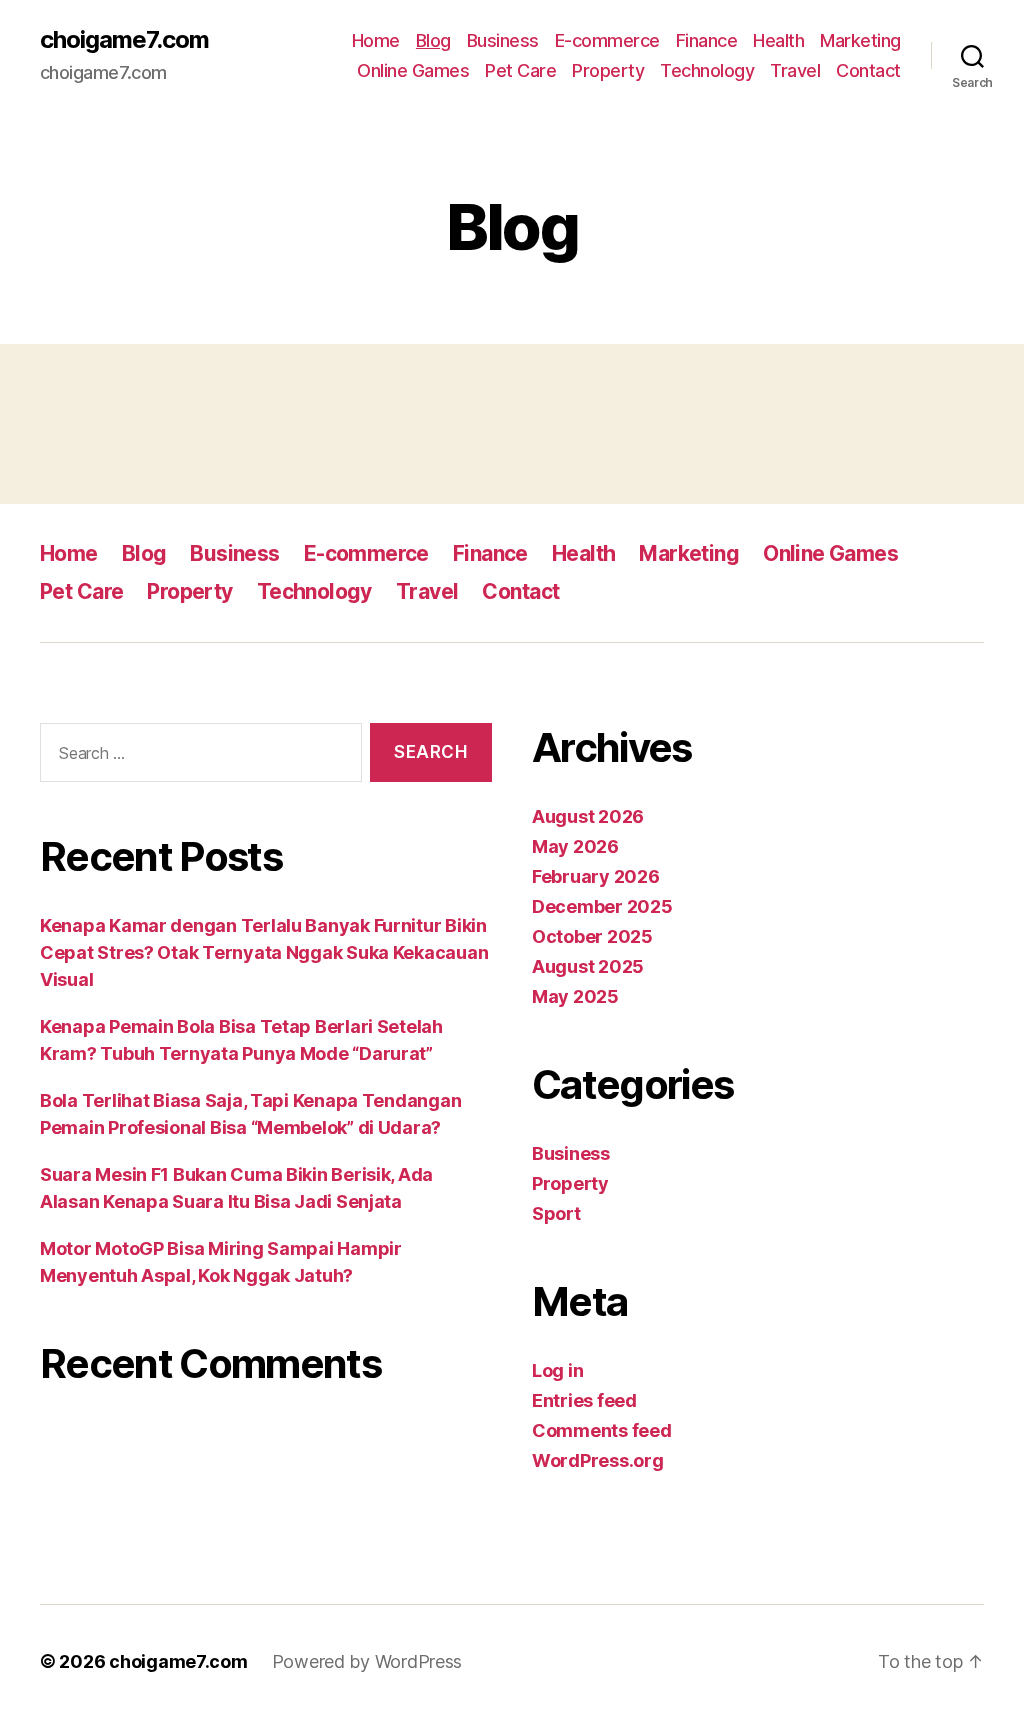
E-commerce (607, 40)
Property (608, 70)
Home (376, 40)
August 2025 (588, 966)
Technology (707, 70)
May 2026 (575, 846)
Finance (707, 40)
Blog (433, 40)
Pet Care (520, 70)
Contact (868, 70)
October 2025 (592, 936)
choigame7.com (124, 40)
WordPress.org (598, 1460)
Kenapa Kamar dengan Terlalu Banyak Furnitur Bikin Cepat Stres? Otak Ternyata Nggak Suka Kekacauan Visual (264, 952)
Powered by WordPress (367, 1661)
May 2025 (575, 996)
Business (503, 40)
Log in (557, 1370)
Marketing (860, 40)
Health (778, 40)
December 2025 (602, 906)
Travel (795, 70)
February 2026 (596, 876)
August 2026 (588, 816)
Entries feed (584, 1400)
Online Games (413, 70)
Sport (556, 1213)
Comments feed (602, 1430)
